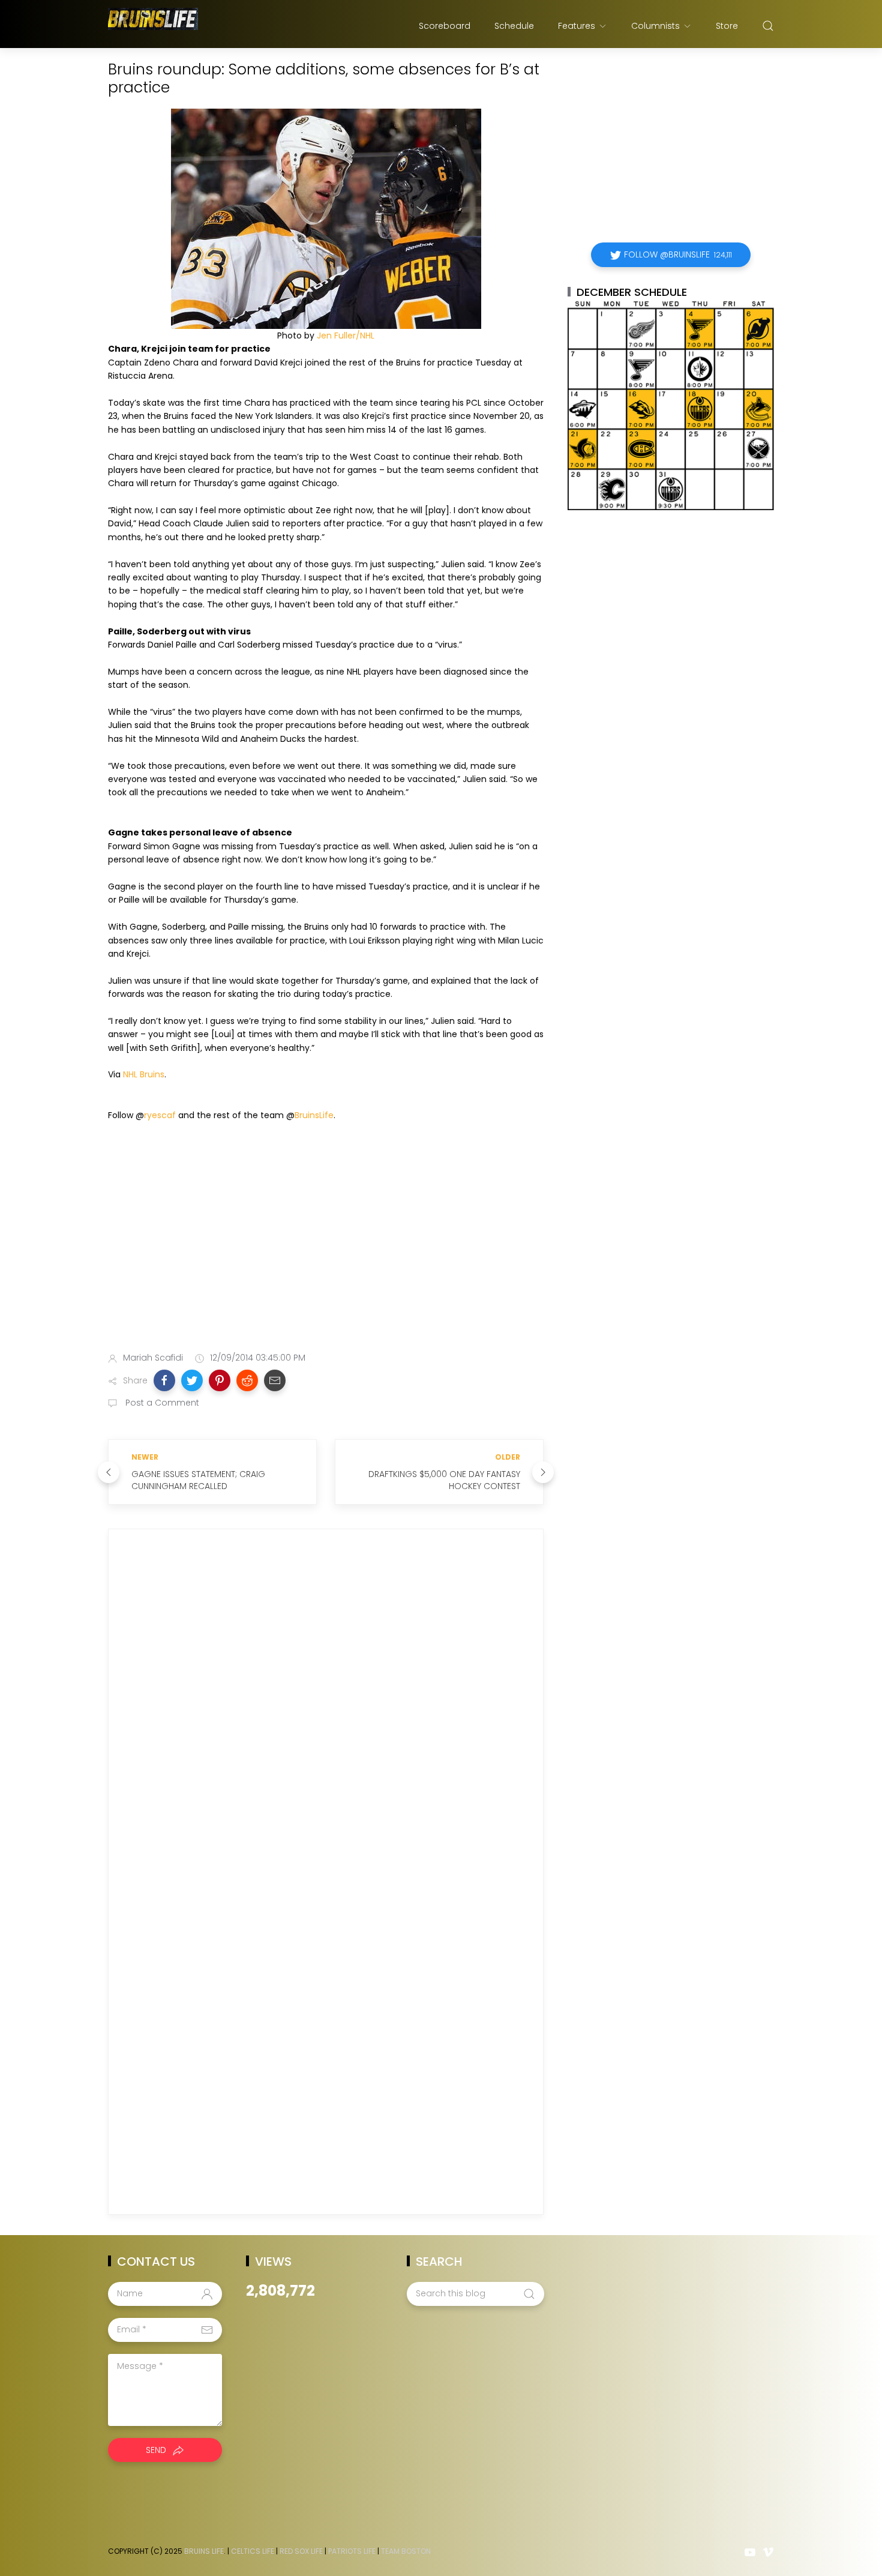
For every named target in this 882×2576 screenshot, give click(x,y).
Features (577, 26)
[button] (164, 1380)
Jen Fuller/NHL (346, 336)
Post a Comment (161, 1403)
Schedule (514, 26)
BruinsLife (314, 1115)
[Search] (768, 26)
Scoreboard (445, 26)
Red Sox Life (301, 2551)
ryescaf (160, 1115)
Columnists (655, 26)
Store (727, 26)
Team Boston (406, 2551)
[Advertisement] (326, 1248)
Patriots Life (352, 2551)
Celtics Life (253, 2551)
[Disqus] (326, 1711)
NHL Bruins (144, 1074)
